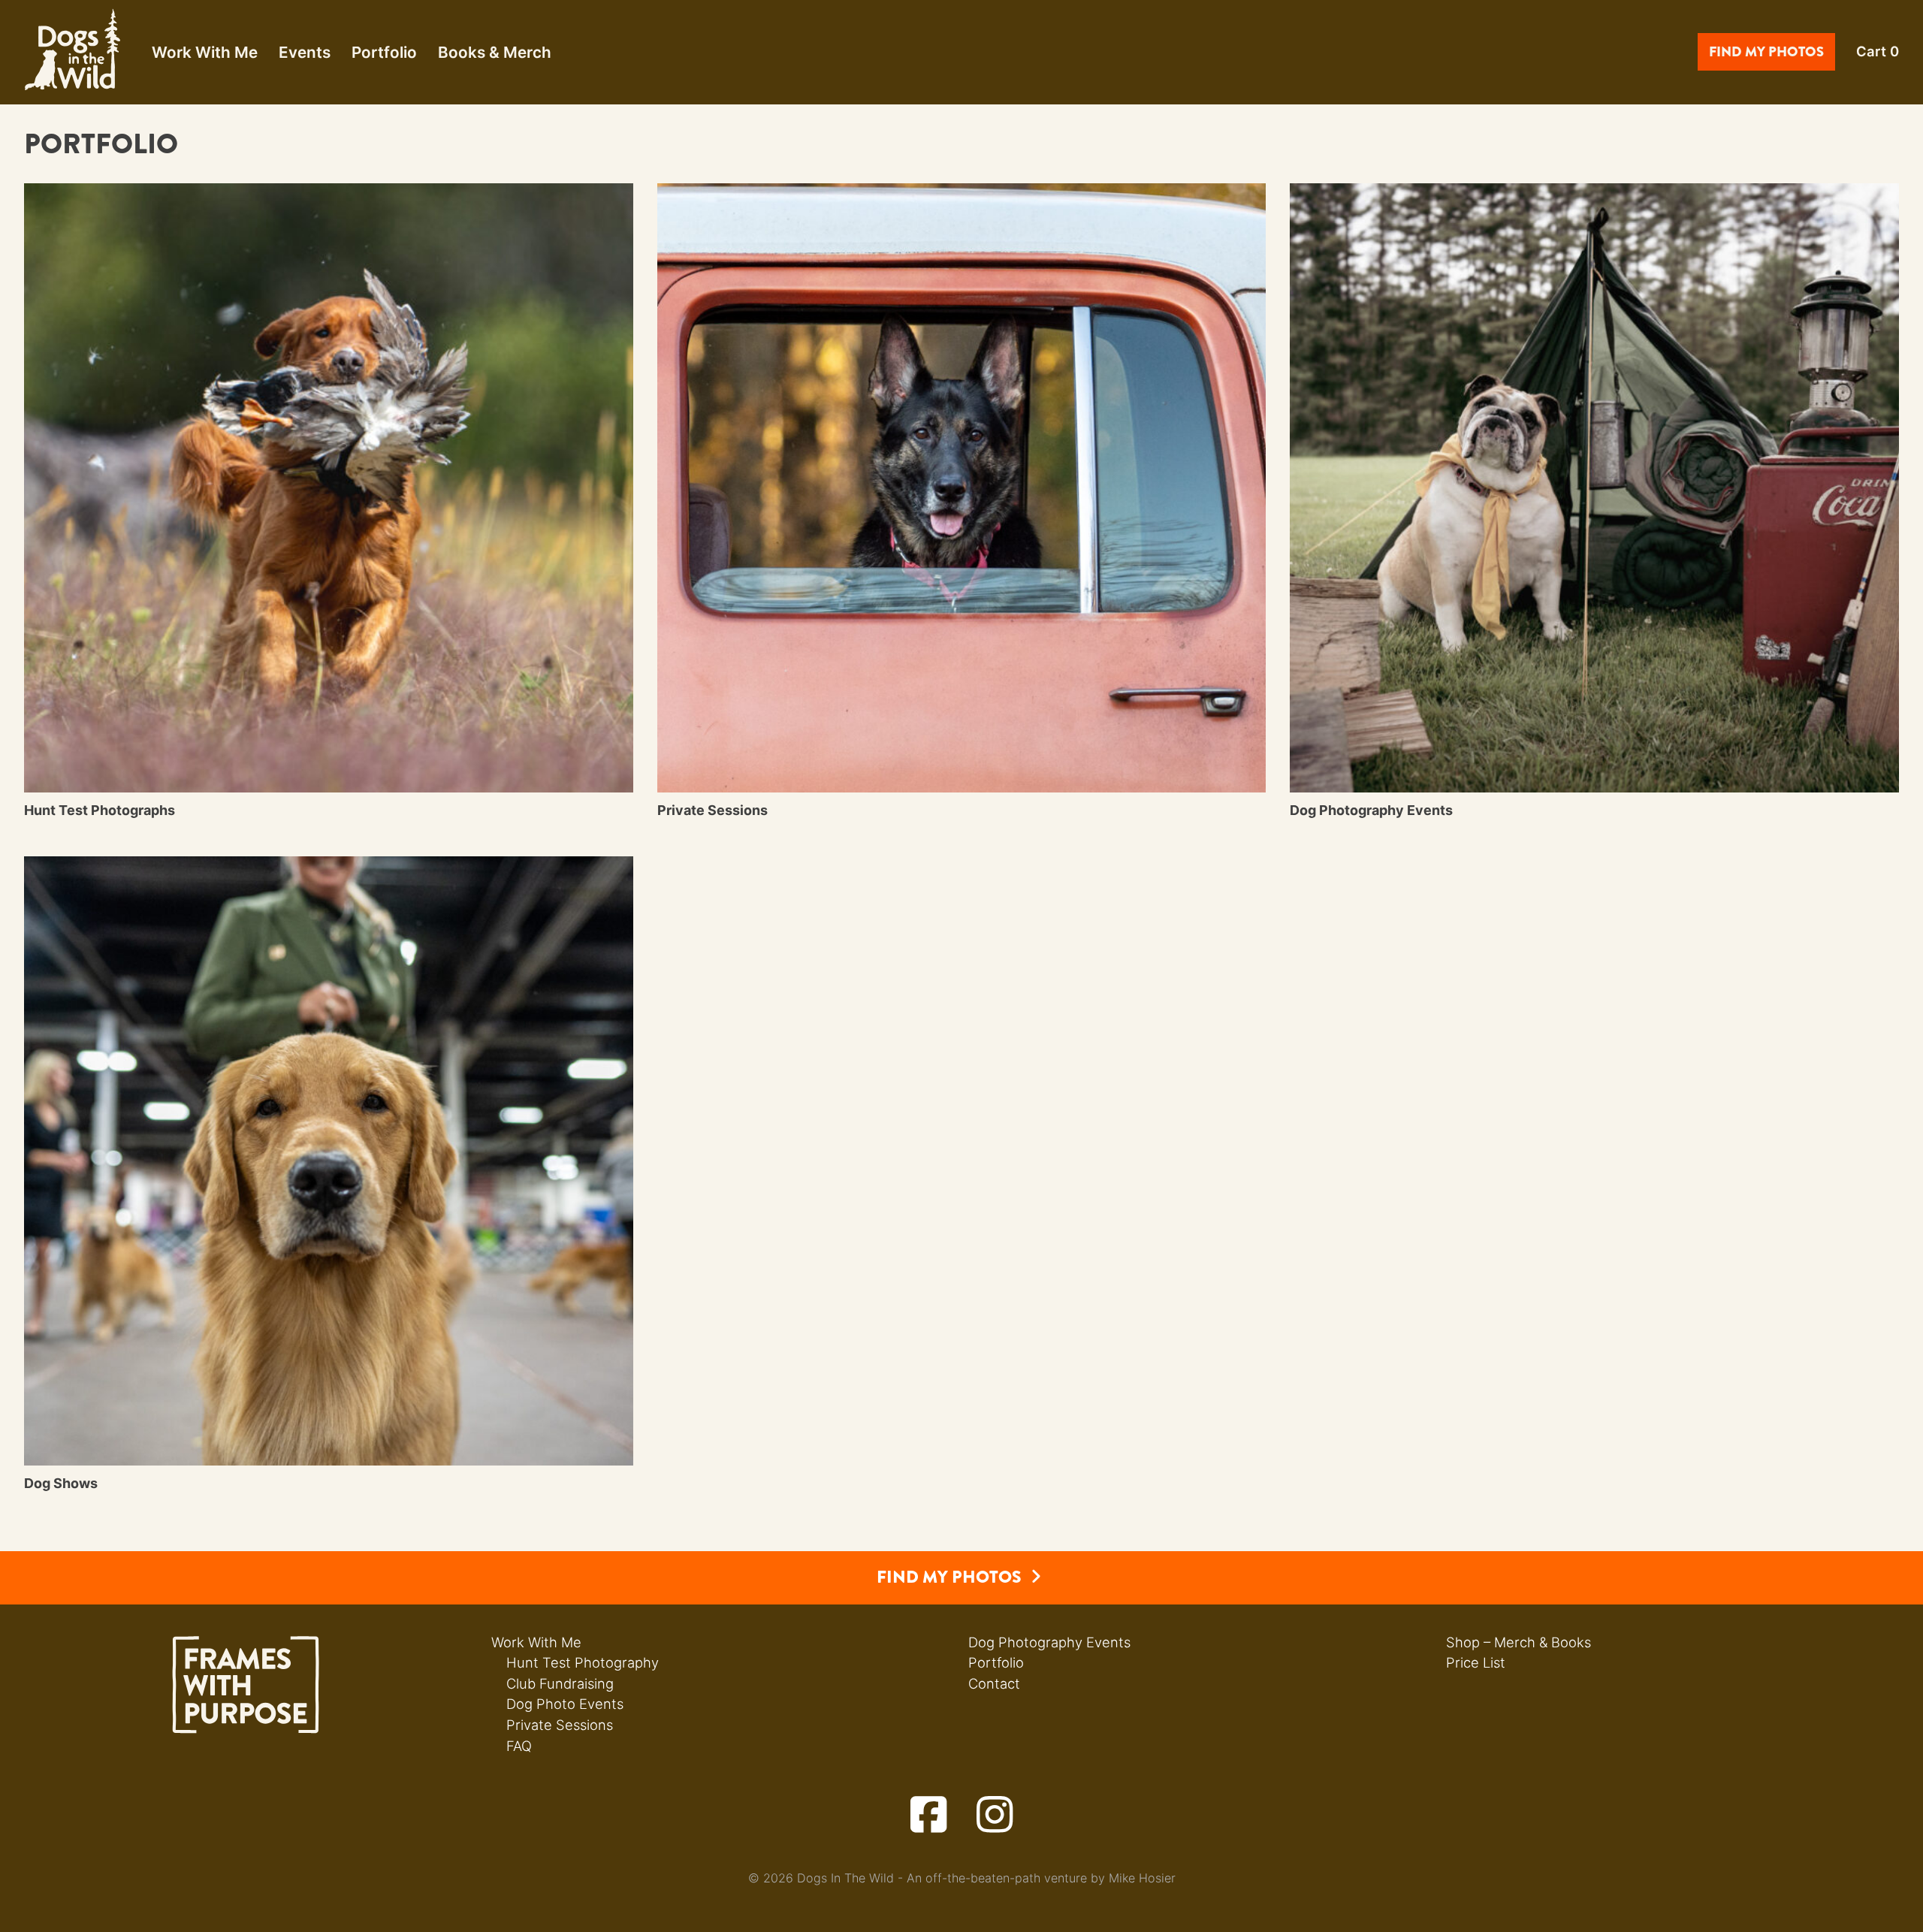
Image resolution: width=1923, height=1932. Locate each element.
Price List (1476, 1662)
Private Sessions (560, 1725)
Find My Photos (1766, 52)
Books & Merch (495, 52)
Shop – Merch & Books (1518, 1642)
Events (305, 52)
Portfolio (384, 52)
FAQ (519, 1746)
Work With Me (205, 52)
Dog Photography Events (1049, 1642)
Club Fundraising (560, 1683)
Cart (1878, 51)
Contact (994, 1683)
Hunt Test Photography (583, 1662)
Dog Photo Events (565, 1704)
